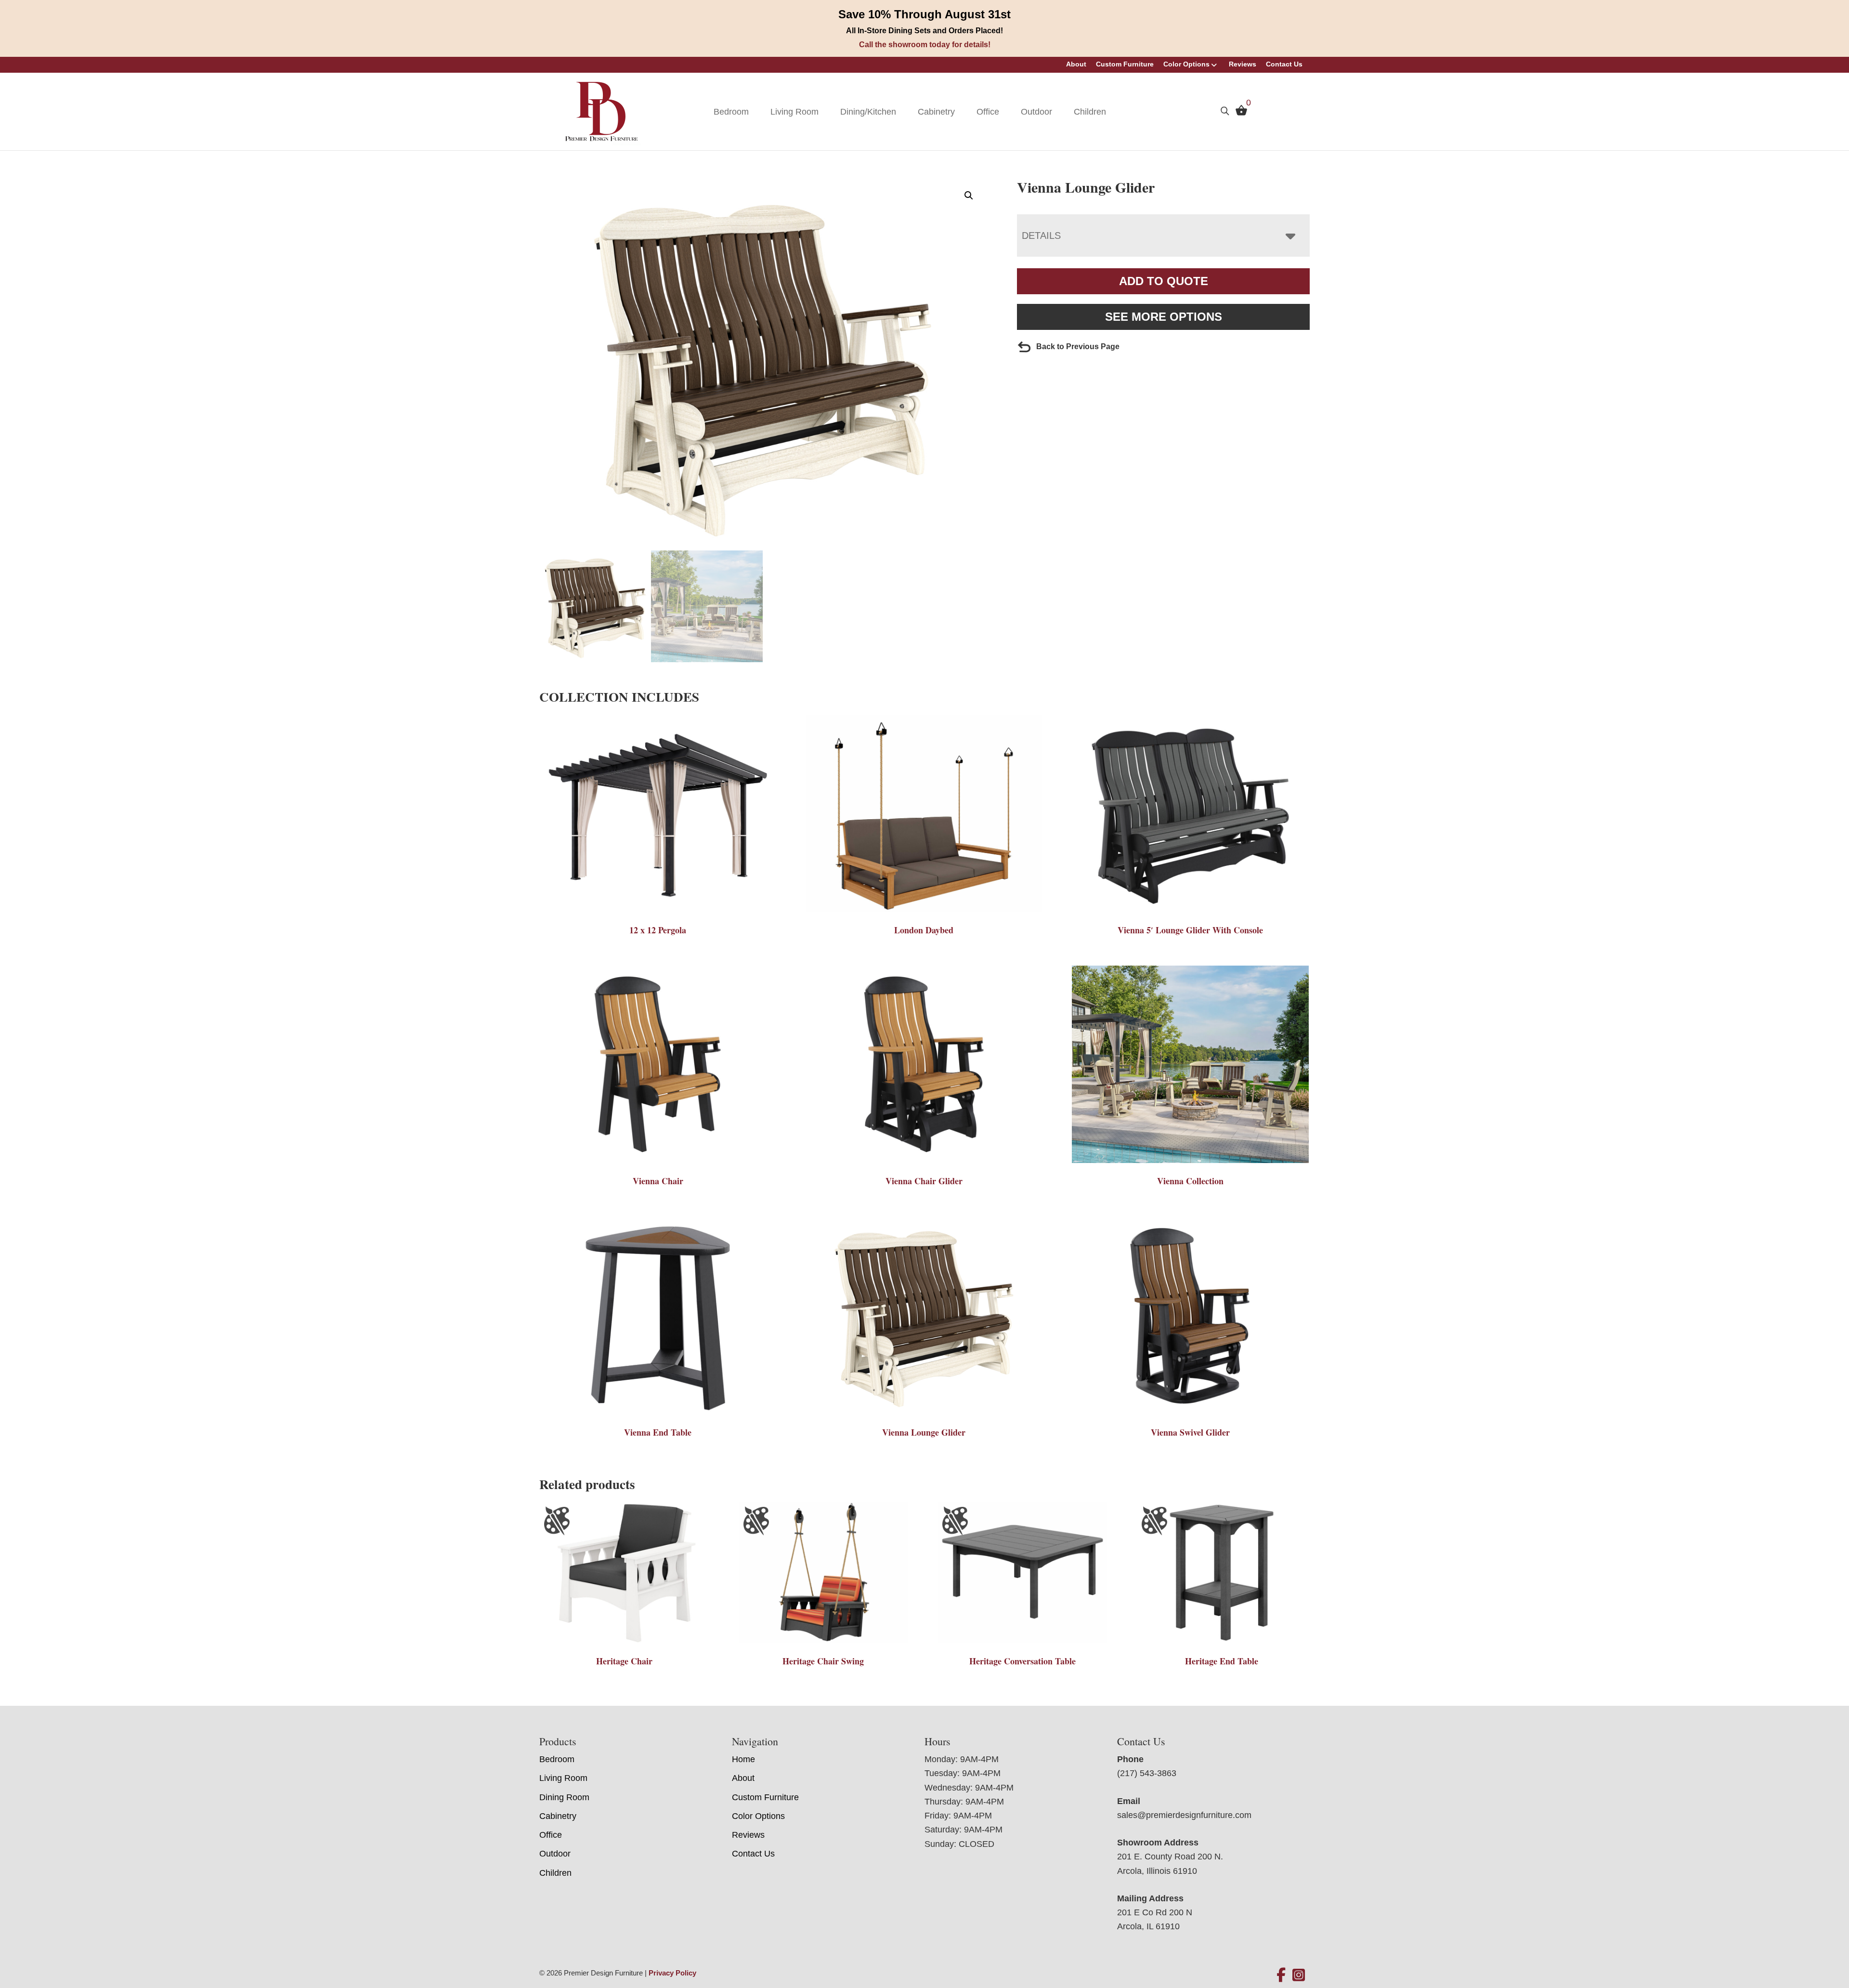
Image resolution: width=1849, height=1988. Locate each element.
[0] (1239, 113)
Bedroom (731, 112)
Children (1090, 112)
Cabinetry (936, 112)
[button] (969, 196)
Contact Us (1284, 64)
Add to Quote (1164, 281)
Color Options (1186, 64)
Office (988, 112)
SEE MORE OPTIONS (1164, 317)
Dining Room (564, 1797)
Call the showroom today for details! (925, 45)
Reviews (1243, 64)
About (1076, 64)
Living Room (794, 112)
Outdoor (1036, 112)
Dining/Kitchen (868, 112)
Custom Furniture (1125, 64)
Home (743, 1759)
